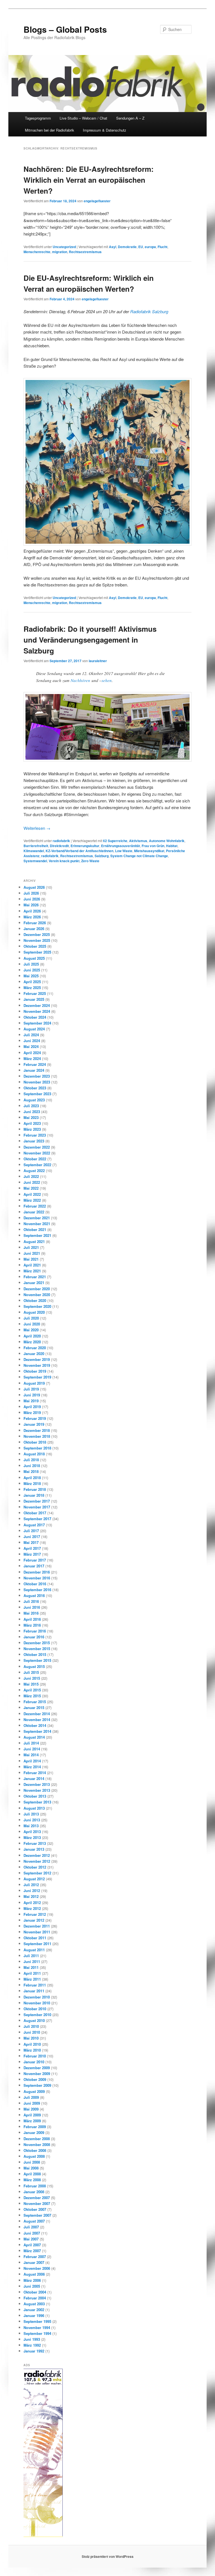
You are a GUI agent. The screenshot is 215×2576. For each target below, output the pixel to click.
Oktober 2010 (35, 2009)
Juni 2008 (32, 2162)
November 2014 (37, 1720)
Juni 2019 (32, 1395)
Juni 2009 (32, 2103)
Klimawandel (34, 851)
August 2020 (34, 1312)
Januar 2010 (34, 2062)
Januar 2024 (34, 1070)
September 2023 (37, 1094)
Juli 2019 (31, 1389)
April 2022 (32, 1194)
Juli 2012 (31, 1885)
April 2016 (32, 1619)
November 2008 (37, 2144)
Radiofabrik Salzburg (149, 311)
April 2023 (32, 1123)
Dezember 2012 (37, 1855)
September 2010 (37, 2015)
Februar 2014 (35, 1773)
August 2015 (34, 1666)
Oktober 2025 (35, 946)
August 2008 (34, 2156)
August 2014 (34, 1737)
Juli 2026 (31, 893)
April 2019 (32, 1407)
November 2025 (37, 940)
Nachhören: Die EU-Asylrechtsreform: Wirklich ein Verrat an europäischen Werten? (89, 180)
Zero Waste (90, 861)
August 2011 (34, 1950)
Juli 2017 (31, 1531)
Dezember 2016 (37, 1572)
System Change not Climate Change (139, 856)
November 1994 (37, 2327)
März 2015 (32, 1696)
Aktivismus (138, 841)
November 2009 (37, 2074)
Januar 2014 (34, 1778)
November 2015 (37, 1649)
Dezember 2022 (37, 1147)
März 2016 (32, 1625)
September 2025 (37, 952)
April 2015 (32, 1690)
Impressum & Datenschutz (105, 130)
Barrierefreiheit (36, 846)
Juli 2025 (31, 964)
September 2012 (37, 1873)
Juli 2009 (31, 2097)
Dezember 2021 (37, 1218)
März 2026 (32, 917)
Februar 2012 (35, 1914)
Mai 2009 (31, 2109)
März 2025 (32, 988)
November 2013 (37, 1790)
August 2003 (34, 2304)
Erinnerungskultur (85, 846)
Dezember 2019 (37, 1359)
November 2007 (37, 2203)
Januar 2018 (34, 1495)
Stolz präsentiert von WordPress (108, 2556)
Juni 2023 (32, 1112)
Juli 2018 (31, 1460)
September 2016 (37, 1590)
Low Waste (124, 851)
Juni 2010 (32, 2032)
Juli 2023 (31, 1106)
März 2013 (32, 1837)
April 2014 (32, 1761)
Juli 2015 (31, 1672)
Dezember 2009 (37, 2068)
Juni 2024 (32, 1041)
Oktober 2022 (35, 1159)
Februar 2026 (35, 923)
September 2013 (37, 1802)
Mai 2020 (31, 1330)
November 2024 (37, 1011)
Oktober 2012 (35, 1867)
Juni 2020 (32, 1324)
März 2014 (32, 1767)
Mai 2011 (31, 1967)
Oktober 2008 (35, 2150)
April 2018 (32, 1478)
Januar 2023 (34, 1141)
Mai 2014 (31, 1755)
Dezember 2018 (37, 1430)
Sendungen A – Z (130, 118)
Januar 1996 (34, 2315)
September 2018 (37, 1448)
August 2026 (34, 887)
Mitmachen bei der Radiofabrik (50, 130)
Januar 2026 (34, 929)
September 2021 (37, 1235)
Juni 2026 (32, 899)
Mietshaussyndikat (149, 851)
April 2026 (32, 911)
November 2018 (37, 1436)
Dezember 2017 (37, 1501)
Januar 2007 (34, 2262)
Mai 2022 (31, 1188)
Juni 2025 (32, 970)
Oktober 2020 (35, 1300)
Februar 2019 (35, 1418)
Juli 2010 (31, 2026)
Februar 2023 (35, 1135)
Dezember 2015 (37, 1643)
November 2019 (37, 1365)
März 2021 (32, 1271)
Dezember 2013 (37, 1784)
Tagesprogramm (38, 118)
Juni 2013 (32, 1820)
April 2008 (32, 2174)
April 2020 (32, 1336)
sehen (107, 680)
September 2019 (37, 1377)
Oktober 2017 (35, 1513)
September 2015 (37, 1660)
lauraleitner (98, 661)
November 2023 (37, 1082)
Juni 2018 (32, 1466)
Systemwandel (35, 861)
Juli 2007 (31, 2227)
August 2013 (34, 1808)
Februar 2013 (35, 1843)
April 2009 (32, 2115)
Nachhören (80, 680)
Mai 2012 (31, 1896)
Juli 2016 (31, 1601)
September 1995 (37, 2321)
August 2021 (34, 1241)
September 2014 (37, 1731)
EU (141, 247)
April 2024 (32, 1053)
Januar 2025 (34, 999)
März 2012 (32, 1908)
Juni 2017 (32, 1537)
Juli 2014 (31, 1743)
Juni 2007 (32, 2233)
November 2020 (37, 1295)
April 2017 (32, 1548)
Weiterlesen (37, 828)
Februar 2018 (35, 1489)
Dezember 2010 (37, 1997)
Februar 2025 (35, 993)
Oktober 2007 (35, 2209)
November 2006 (37, 2268)
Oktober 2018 (35, 1442)
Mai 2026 (31, 905)
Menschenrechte (37, 252)
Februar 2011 (35, 1985)
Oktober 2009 (35, 2079)
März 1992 (32, 2345)
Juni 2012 (32, 1891)
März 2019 (32, 1412)
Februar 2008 (35, 2186)
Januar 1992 (34, 2351)
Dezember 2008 (37, 2139)
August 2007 (34, 2221)
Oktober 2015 (35, 1654)
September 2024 (37, 1023)
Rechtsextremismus (85, 252)
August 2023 (34, 1100)
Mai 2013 (31, 1826)
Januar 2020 (34, 1354)
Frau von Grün (153, 846)
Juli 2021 (31, 1247)
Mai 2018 (31, 1471)
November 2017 (37, 1507)
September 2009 (37, 2085)
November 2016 (37, 1578)
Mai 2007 (31, 2239)
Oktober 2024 (35, 1017)
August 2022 (34, 1171)
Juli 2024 (31, 1035)
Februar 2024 (35, 1064)
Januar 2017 (34, 1566)
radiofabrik (61, 841)
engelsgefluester (97, 201)
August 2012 (34, 1879)
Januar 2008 (34, 2192)
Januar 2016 (34, 1637)
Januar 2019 (34, 1424)
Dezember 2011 (37, 1926)
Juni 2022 (32, 1182)
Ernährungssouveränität (121, 846)
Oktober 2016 (35, 1584)
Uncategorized (64, 247)
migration (60, 252)
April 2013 (32, 1832)
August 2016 (34, 1595)
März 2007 (32, 2251)
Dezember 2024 (37, 1005)
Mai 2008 (31, 2168)
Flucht (163, 247)
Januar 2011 (34, 1991)
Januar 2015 (34, 1708)
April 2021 (32, 1265)
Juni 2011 (32, 1961)
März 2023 (32, 1129)
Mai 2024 (31, 1046)
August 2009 (34, 2091)
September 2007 (37, 2215)
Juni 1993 (32, 2339)
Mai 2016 (31, 1613)
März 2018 (32, 1483)
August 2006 (34, 2274)
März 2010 (32, 2050)
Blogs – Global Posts (65, 29)
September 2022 (37, 1165)
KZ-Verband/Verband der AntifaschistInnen (80, 851)
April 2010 (32, 2044)
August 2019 (34, 1383)
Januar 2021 (34, 1283)
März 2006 (32, 2280)
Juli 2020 (31, 1318)
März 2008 (32, 2180)
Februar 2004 (35, 2298)
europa (150, 247)
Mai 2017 (31, 1542)
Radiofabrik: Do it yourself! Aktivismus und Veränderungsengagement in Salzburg (90, 640)
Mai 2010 (31, 2038)
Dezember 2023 (37, 1076)
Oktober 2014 (35, 1725)
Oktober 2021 (35, 1229)
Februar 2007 (35, 2257)
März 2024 (32, 1058)
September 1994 (37, 2333)
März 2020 (32, 1342)
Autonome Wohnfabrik (167, 841)
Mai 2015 (31, 1684)
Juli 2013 (31, 1814)
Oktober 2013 (35, 1796)
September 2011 (37, 1944)
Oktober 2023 (35, 1088)
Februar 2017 (35, 1560)
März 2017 (32, 1554)
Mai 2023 (31, 1117)
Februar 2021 (35, 1277)
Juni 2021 (32, 1253)
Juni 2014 (32, 1749)
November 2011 (37, 1932)
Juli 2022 (31, 1176)
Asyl (113, 247)
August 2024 (34, 1029)
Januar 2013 (34, 1849)
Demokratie (127, 247)
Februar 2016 (35, 1631)
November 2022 (37, 1153)
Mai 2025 (31, 976)
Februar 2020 (35, 1348)
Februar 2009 (35, 2127)
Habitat (172, 846)
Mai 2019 (31, 1401)
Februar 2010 (35, 2056)
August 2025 (34, 958)
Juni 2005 (32, 2286)
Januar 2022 (34, 1212)
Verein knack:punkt (64, 861)
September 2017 (37, 1519)
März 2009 (32, 2121)
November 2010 (37, 2003)
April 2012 (32, 1903)
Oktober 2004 (35, 2292)
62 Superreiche (115, 841)
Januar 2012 (34, 1920)
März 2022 (32, 1200)
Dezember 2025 (37, 934)
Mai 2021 (31, 1259)
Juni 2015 (32, 1678)
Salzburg (102, 856)
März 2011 (32, 1979)
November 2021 (37, 1224)
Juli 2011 (31, 1956)
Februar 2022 (35, 1206)
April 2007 (32, 2245)
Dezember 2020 (37, 1289)
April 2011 (32, 1973)
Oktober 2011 (35, 1938)
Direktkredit (59, 846)
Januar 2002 (34, 2310)
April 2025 (32, 982)
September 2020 (37, 1306)
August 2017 (34, 1525)
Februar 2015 (35, 1702)
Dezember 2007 (37, 2198)
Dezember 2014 (37, 1714)
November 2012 (37, 1861)
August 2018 (34, 1454)
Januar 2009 (34, 2132)
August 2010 (34, 2020)
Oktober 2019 (35, 1371)
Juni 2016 (32, 1607)
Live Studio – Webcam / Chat (83, 118)
